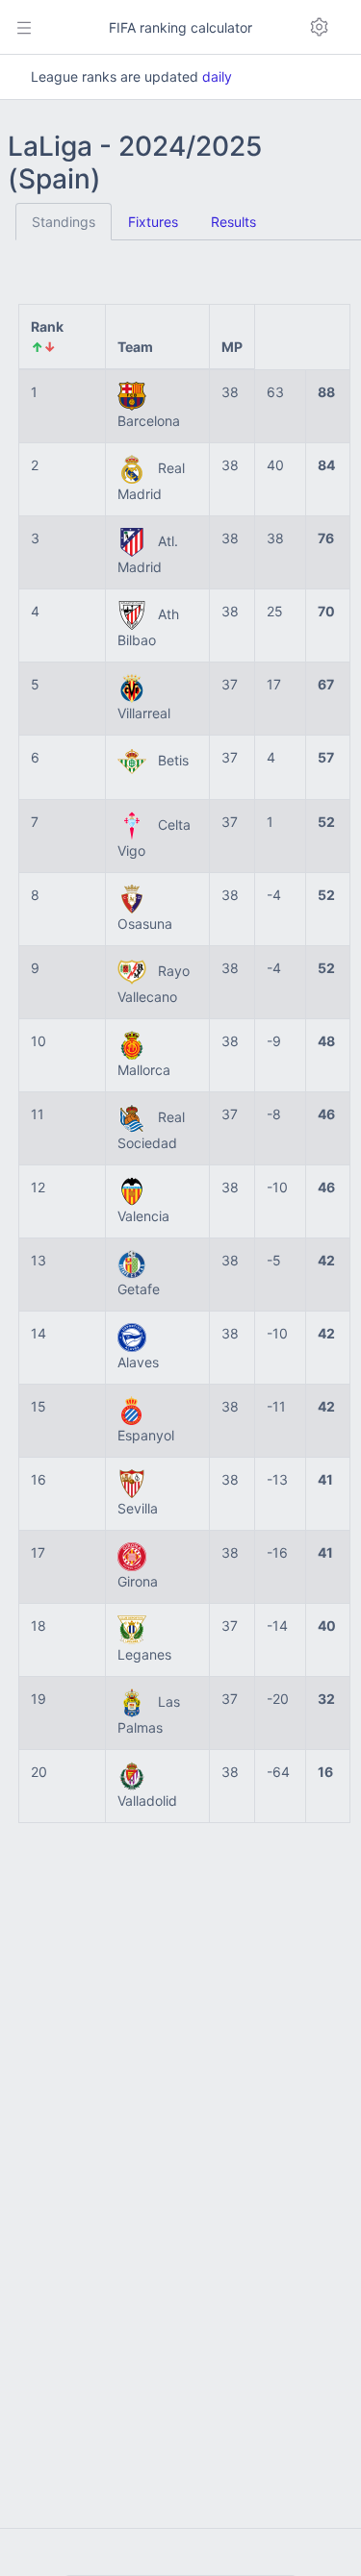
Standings (64, 222)
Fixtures (153, 222)
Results (233, 222)
